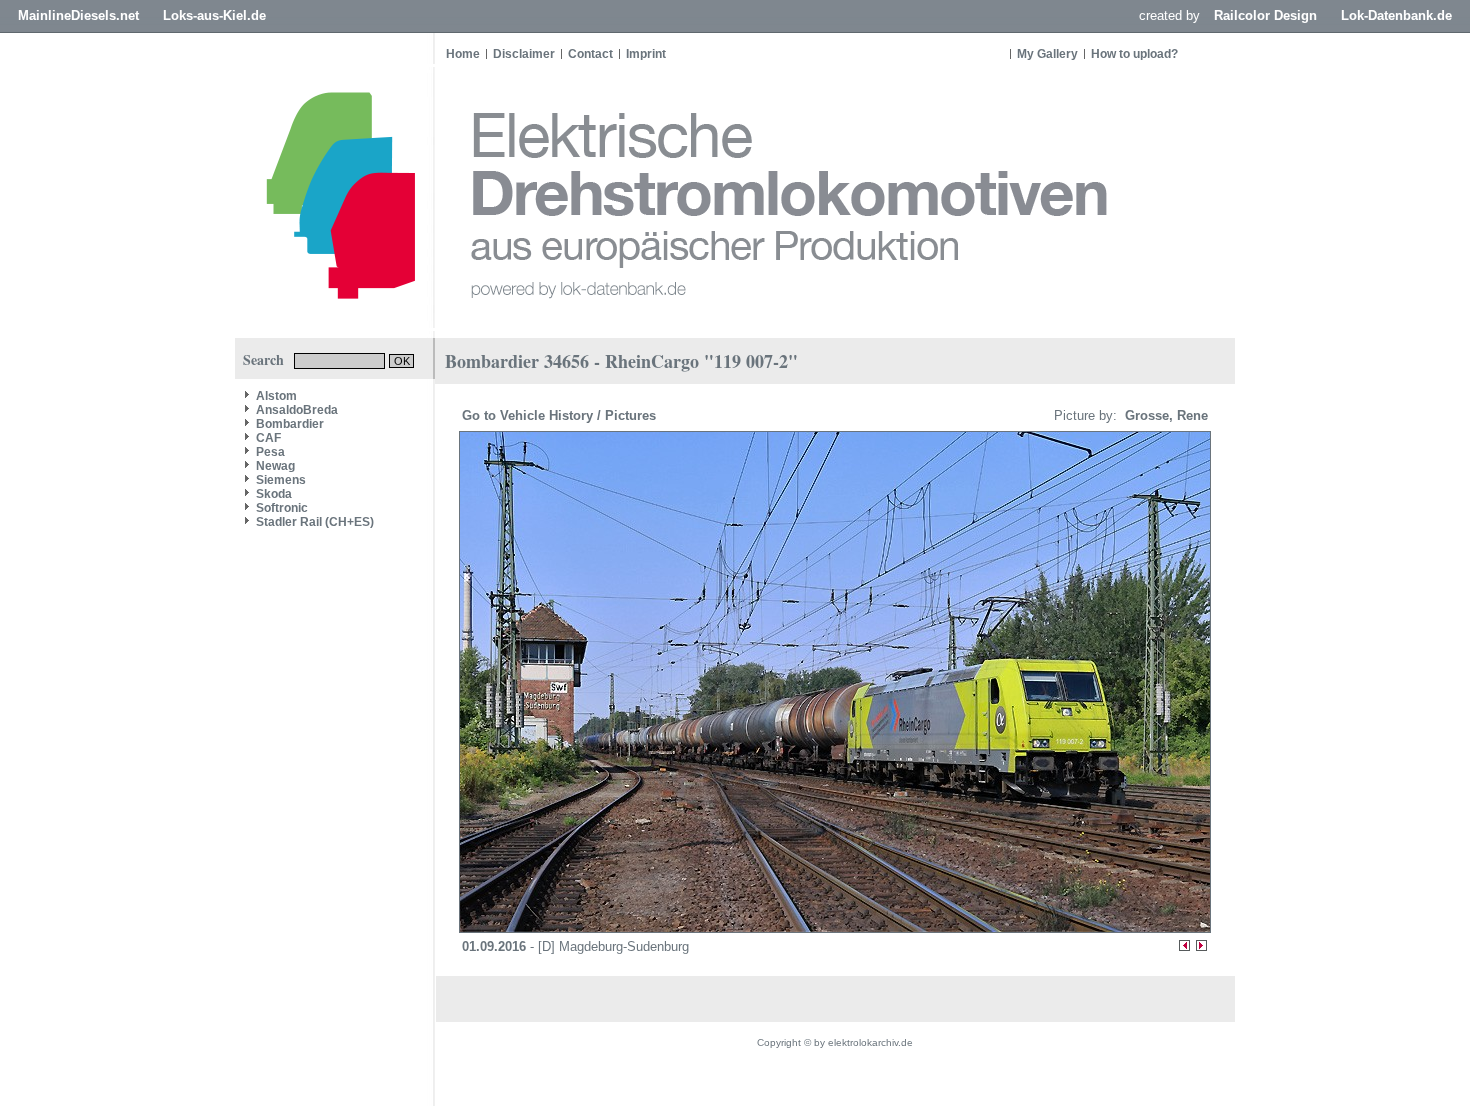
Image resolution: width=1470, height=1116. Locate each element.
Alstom (276, 396)
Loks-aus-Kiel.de (214, 15)
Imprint (646, 54)
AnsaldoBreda (297, 410)
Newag (275, 466)
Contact (590, 54)
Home (463, 54)
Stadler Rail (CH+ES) (315, 522)
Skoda (274, 494)
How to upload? (1134, 54)
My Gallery (1047, 54)
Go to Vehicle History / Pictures (561, 415)
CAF (268, 438)
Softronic (282, 508)
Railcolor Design (1265, 15)
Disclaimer (524, 54)
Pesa (270, 452)
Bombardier (290, 424)
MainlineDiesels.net (78, 15)
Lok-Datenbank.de (1396, 15)
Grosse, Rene (1164, 415)
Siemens (281, 480)
